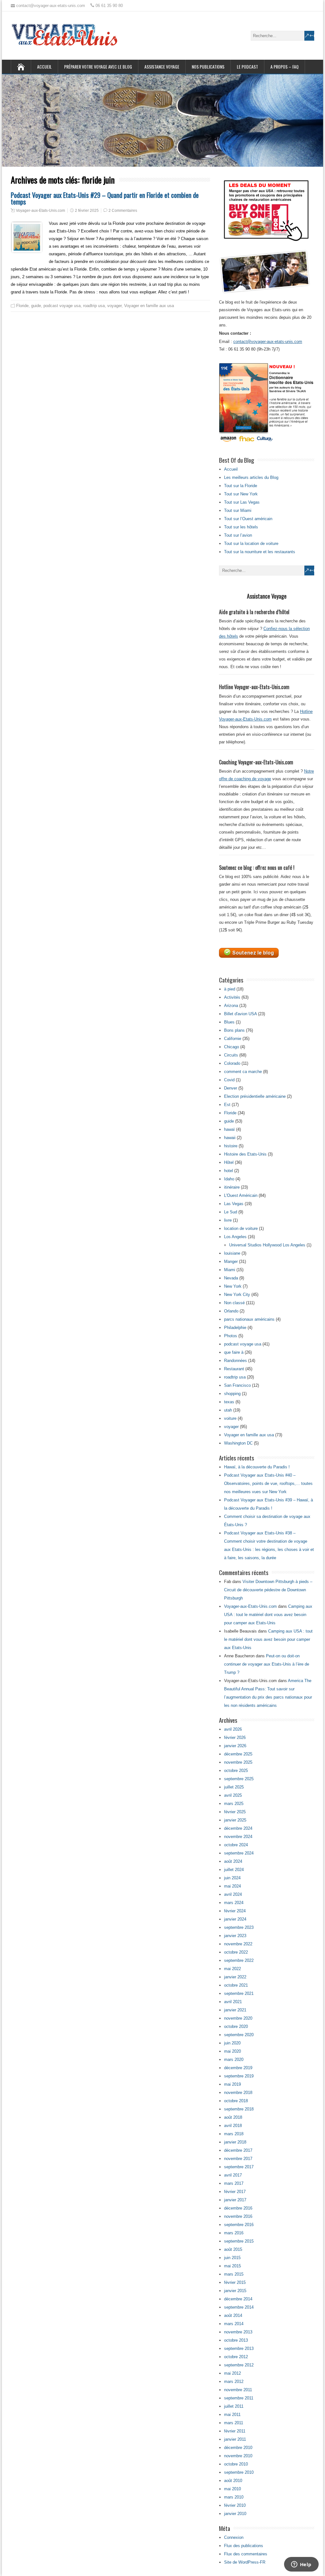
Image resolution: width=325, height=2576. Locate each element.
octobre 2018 (236, 2101)
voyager (114, 306)
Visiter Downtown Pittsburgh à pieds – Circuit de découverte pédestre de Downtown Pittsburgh (268, 1590)
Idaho (229, 1179)
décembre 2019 (238, 2068)
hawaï (229, 1129)
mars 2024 (234, 1903)
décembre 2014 (238, 2299)
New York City (237, 1295)
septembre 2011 (239, 2398)
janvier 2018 (235, 2142)
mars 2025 (234, 1804)
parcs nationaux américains (249, 1319)
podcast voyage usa (62, 306)
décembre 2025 (238, 1754)
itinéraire (232, 1187)
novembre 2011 (238, 2390)
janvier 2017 (235, 2200)
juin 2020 (232, 2043)
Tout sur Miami (238, 510)
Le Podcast (247, 67)
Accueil (44, 67)
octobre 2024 (236, 1845)
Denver (231, 1088)
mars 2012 (234, 2381)
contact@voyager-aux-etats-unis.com (268, 342)
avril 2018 (233, 2126)
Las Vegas (234, 1204)
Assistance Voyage (162, 67)
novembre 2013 (238, 2332)
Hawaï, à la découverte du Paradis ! (257, 1467)
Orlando (231, 1311)
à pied (230, 989)
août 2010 (233, 2481)
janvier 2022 (235, 1977)
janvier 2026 (235, 1746)
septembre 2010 (239, 2472)
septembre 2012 (239, 2365)
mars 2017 (234, 2183)
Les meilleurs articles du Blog (251, 477)
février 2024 (235, 1911)
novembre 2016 (238, 2216)
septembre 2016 (239, 2225)
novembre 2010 (238, 2456)
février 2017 (235, 2192)
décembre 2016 (238, 2208)
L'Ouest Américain (241, 1195)
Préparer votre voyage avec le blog (98, 67)
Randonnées (235, 1361)
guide (36, 306)
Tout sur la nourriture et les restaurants (260, 552)
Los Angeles (235, 1237)
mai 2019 (232, 2084)
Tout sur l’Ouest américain (248, 519)
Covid (229, 1080)
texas (229, 1402)
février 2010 (235, 2505)
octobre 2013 (236, 2340)
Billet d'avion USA (240, 1014)
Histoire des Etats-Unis (245, 1154)
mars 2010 (234, 2497)
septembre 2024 (239, 1853)
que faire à (234, 1352)
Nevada (231, 1278)
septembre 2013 (239, 2348)
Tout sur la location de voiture (251, 543)
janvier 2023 (235, 1936)
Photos (231, 1336)
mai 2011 (232, 2415)
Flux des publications (244, 2546)
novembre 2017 (238, 2159)
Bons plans (234, 1030)
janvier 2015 (235, 2291)
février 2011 (235, 2431)
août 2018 (233, 2117)
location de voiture (241, 1228)
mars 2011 (234, 2423)
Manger (231, 1261)
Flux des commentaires (246, 2554)
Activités (232, 997)
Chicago (232, 1047)
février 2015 (235, 2282)
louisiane (232, 1253)
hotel (229, 1171)
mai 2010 (232, 2489)
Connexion (234, 2537)
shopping (232, 1394)
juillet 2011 (234, 2406)
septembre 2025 (239, 1779)
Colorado (232, 1063)
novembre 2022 (238, 1944)
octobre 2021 (236, 1985)
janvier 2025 (235, 1820)
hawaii (230, 1138)
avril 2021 (233, 2002)
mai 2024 (232, 1886)
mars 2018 (234, 2134)
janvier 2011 (235, 2439)
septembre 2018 (239, 2109)
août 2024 (233, 1861)
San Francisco (237, 1385)
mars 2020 (234, 2059)
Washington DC (238, 1443)
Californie (233, 1039)
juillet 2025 (234, 1787)
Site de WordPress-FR (245, 2562)
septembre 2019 (239, 2076)
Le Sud (231, 1212)
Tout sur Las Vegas (242, 502)
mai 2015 (232, 2266)
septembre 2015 (239, 2241)
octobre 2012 (236, 2357)
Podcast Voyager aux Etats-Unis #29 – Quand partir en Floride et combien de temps (105, 198)
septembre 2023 (239, 1927)
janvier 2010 (235, 2514)
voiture (230, 1418)
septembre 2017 (239, 2167)
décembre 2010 (238, 2448)
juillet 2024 (234, 1870)
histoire (231, 1146)
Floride (22, 306)
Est (227, 1105)
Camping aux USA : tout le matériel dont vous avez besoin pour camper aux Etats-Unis (268, 1615)
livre (228, 1220)
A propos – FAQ (285, 67)
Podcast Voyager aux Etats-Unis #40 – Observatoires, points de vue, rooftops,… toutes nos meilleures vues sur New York (268, 1483)
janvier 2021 (235, 2010)
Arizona (231, 1006)
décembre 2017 (238, 2150)
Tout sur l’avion (238, 535)
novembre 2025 (238, 1762)
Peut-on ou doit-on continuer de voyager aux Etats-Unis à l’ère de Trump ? (267, 1664)
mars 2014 (234, 2324)
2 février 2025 (87, 211)
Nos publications (208, 67)
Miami (230, 1270)
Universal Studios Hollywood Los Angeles (267, 1245)
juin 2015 (232, 2258)
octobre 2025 (236, 1771)
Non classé (234, 1303)
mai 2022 (232, 1969)
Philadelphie (235, 1328)
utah (228, 1410)
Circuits (231, 1055)
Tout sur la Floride (241, 486)
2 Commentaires (123, 211)
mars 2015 (234, 2274)
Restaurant (234, 1369)
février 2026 (235, 1737)
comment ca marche (243, 1072)
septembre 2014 (239, 2307)
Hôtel (229, 1162)
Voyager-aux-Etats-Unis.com (40, 211)
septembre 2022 (239, 1960)
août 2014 (233, 2315)
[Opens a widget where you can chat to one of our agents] (301, 2565)
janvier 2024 (235, 1919)
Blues (229, 1022)
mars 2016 (234, 2233)
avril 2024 (233, 1894)
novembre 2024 (238, 1837)
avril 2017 (233, 2175)
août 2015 (233, 2249)
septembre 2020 (239, 2035)
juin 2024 (232, 1878)
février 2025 (235, 1812)
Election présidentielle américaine (255, 1096)
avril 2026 (233, 1729)
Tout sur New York (241, 494)
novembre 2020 (238, 2018)
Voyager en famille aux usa (149, 306)
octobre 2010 (236, 2464)
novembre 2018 (238, 2093)
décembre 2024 (238, 1828)
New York (233, 1286)
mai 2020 (232, 2051)
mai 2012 (232, 2373)
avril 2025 (233, 1795)
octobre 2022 (236, 1952)
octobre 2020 (236, 2026)
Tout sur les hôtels (241, 527)
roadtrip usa (94, 306)
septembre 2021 (239, 1993)
